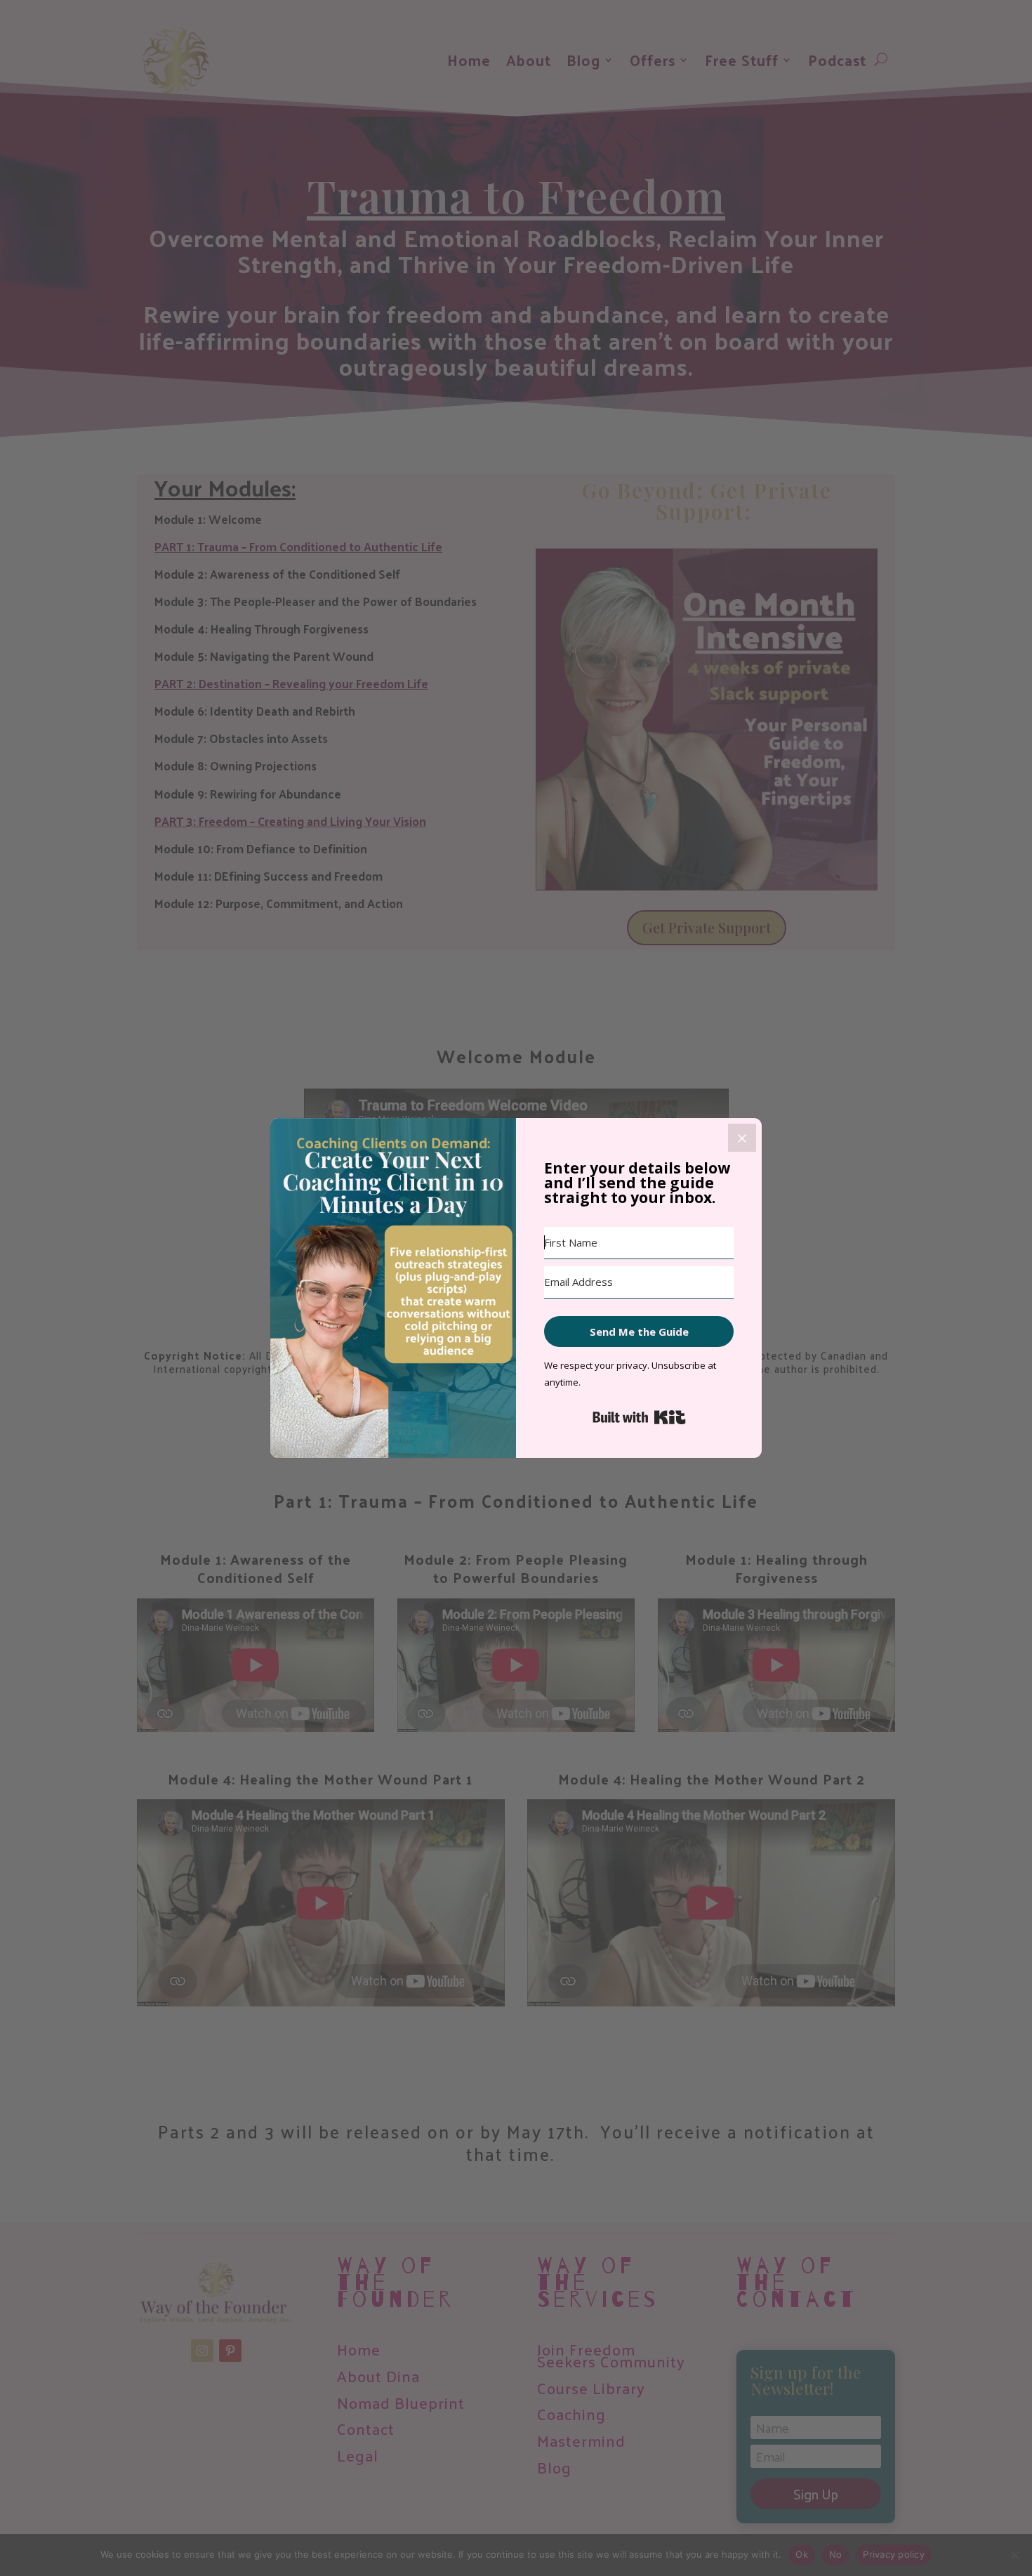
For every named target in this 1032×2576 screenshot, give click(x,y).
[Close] (742, 1138)
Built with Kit (639, 1417)
